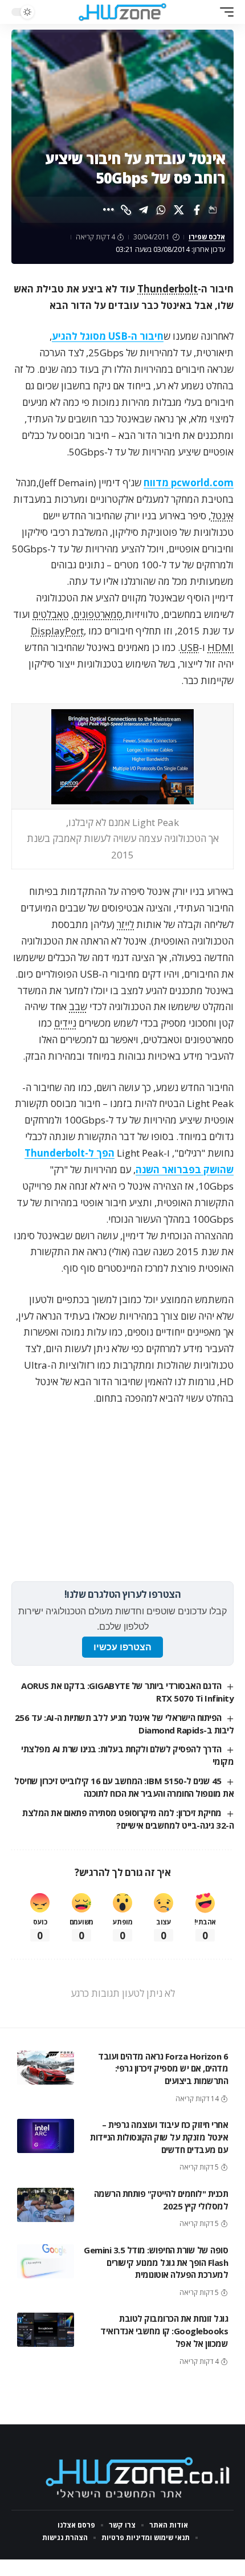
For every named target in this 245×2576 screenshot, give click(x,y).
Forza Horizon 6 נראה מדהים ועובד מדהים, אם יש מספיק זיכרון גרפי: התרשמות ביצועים (163, 2069)
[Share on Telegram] (144, 210)
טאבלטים (51, 614)
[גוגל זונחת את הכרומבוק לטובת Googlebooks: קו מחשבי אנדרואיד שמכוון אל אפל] (46, 2330)
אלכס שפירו (207, 237)
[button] (224, 12)
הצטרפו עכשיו (122, 1647)
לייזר (125, 924)
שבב (78, 1006)
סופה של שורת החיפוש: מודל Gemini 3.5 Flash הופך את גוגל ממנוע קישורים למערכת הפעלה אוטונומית (156, 2262)
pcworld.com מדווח (189, 483)
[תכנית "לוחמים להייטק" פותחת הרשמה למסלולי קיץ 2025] (46, 2205)
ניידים (65, 1023)
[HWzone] (122, 12)
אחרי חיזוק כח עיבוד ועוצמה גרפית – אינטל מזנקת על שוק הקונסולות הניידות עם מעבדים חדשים (159, 2137)
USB (189, 647)
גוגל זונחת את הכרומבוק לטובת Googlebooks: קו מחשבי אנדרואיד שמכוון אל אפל (164, 2331)
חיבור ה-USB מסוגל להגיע (108, 336)
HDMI (220, 647)
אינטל (222, 516)
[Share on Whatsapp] (161, 210)
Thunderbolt (168, 289)
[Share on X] (179, 210)
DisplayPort (57, 631)
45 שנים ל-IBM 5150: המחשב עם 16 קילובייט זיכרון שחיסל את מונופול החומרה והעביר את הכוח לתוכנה (124, 1787)
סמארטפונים (98, 614)
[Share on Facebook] (197, 210)
